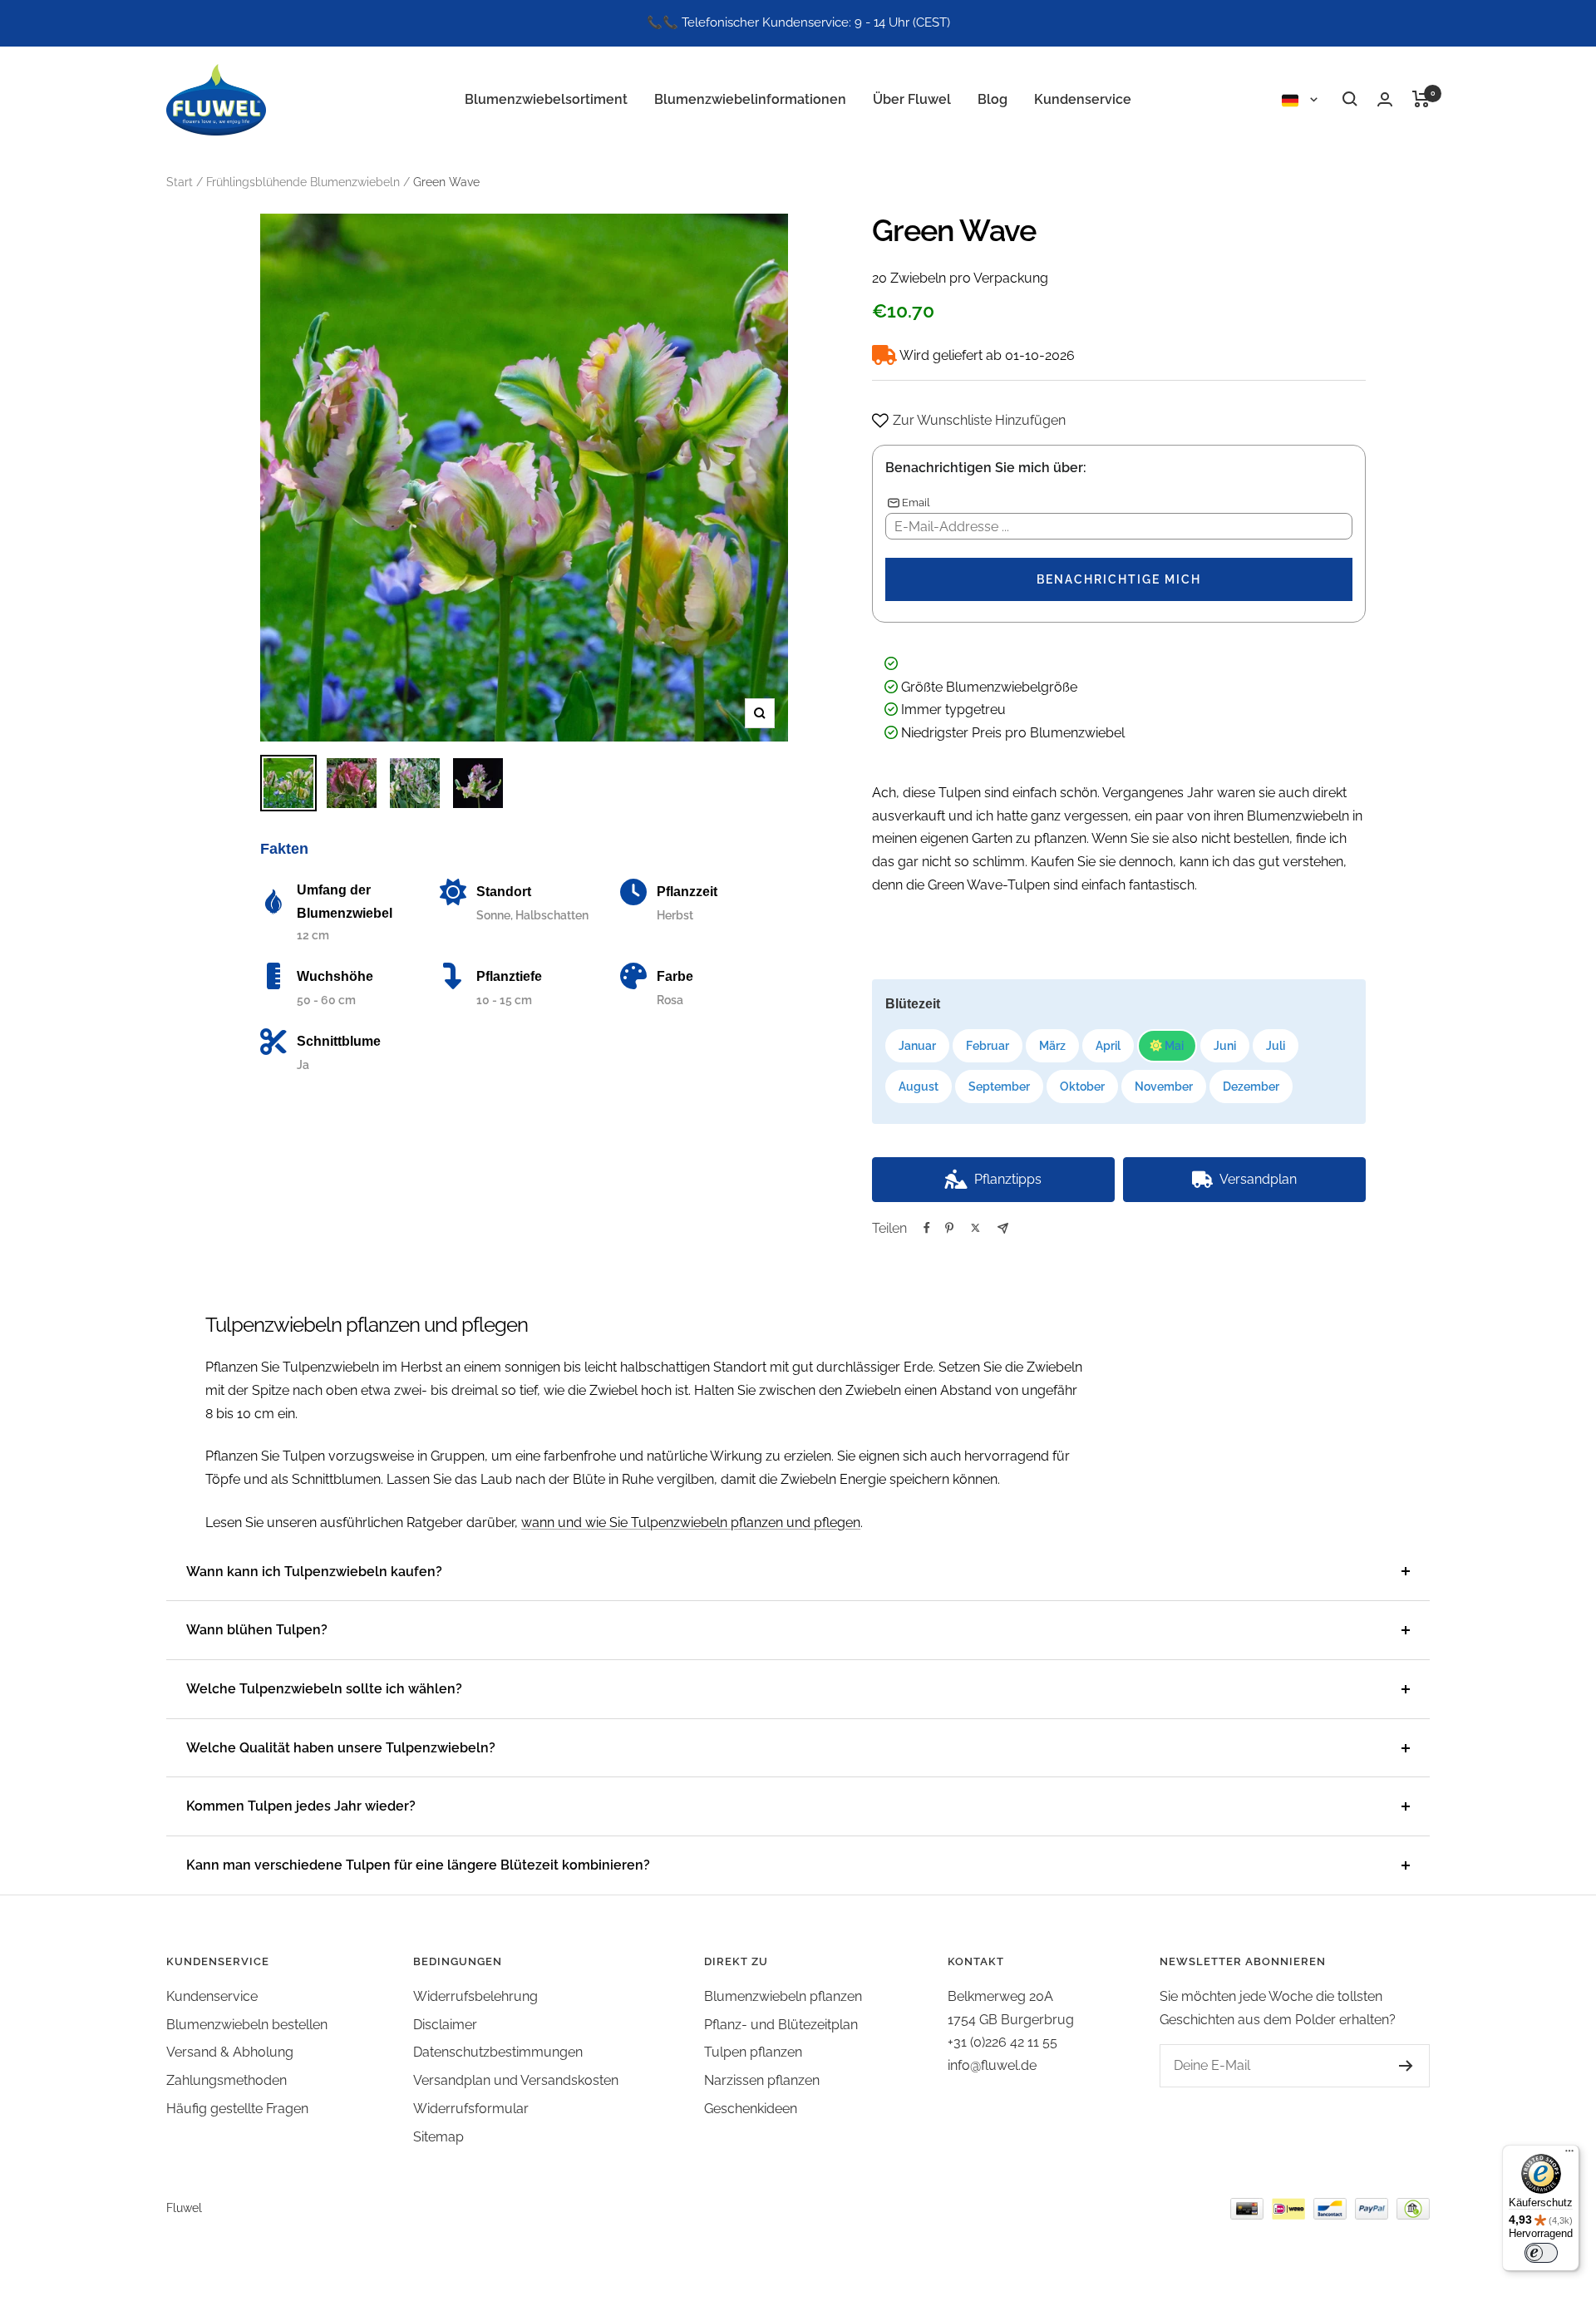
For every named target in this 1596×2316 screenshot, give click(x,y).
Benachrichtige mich (1119, 579)
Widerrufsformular (471, 2109)
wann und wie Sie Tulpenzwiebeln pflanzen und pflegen (691, 1523)
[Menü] (1569, 2155)
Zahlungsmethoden (227, 2080)
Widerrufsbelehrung (475, 1996)
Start (180, 182)
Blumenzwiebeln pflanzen (783, 1996)
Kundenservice (1083, 99)
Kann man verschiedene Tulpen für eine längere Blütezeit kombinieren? (418, 1865)
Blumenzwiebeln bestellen (247, 2025)
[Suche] (1350, 99)
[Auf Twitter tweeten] (975, 1228)
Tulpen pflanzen (753, 2052)
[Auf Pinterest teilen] (949, 1228)
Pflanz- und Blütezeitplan (781, 2025)
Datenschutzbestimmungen (498, 2052)
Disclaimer (445, 2025)
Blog (993, 99)
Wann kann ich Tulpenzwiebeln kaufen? (314, 1572)
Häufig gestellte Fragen (237, 2109)
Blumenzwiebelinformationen (750, 99)
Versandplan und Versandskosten (516, 2080)
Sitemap (438, 2137)
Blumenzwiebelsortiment (546, 99)
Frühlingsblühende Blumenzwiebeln (303, 182)
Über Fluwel (912, 99)
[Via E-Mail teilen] (1003, 1228)
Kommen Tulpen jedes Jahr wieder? (301, 1806)
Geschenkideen (751, 2109)
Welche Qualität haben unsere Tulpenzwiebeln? (341, 1748)
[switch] (1541, 2253)
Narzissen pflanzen (762, 2080)
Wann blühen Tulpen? (257, 1630)
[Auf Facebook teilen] (927, 1228)
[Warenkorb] (1421, 99)
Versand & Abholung (230, 2052)
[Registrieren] (1389, 2066)
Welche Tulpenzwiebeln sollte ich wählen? (324, 1689)
